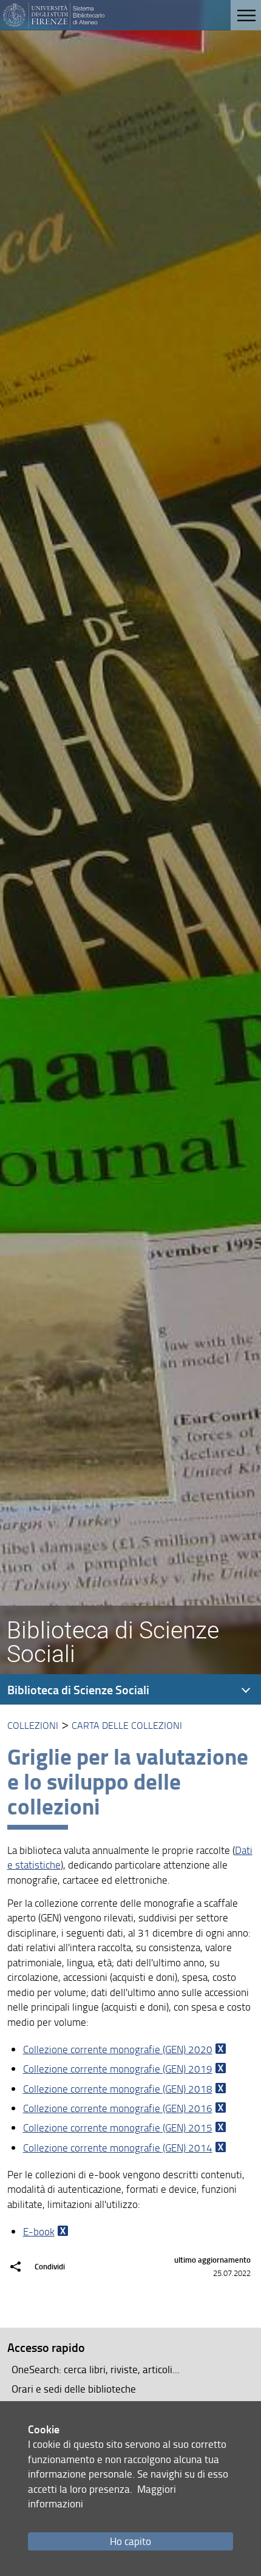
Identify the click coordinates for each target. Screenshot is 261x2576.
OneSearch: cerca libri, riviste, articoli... (96, 2369)
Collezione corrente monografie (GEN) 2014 (118, 2148)
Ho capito (130, 2541)
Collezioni (33, 1725)
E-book (39, 2231)
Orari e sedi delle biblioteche (74, 2389)
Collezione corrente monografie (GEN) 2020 (118, 2049)
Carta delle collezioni (127, 1725)
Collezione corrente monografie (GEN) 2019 (118, 2069)
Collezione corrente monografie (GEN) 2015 (118, 2128)
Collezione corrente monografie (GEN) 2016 (118, 2108)
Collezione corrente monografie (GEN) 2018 (118, 2089)
